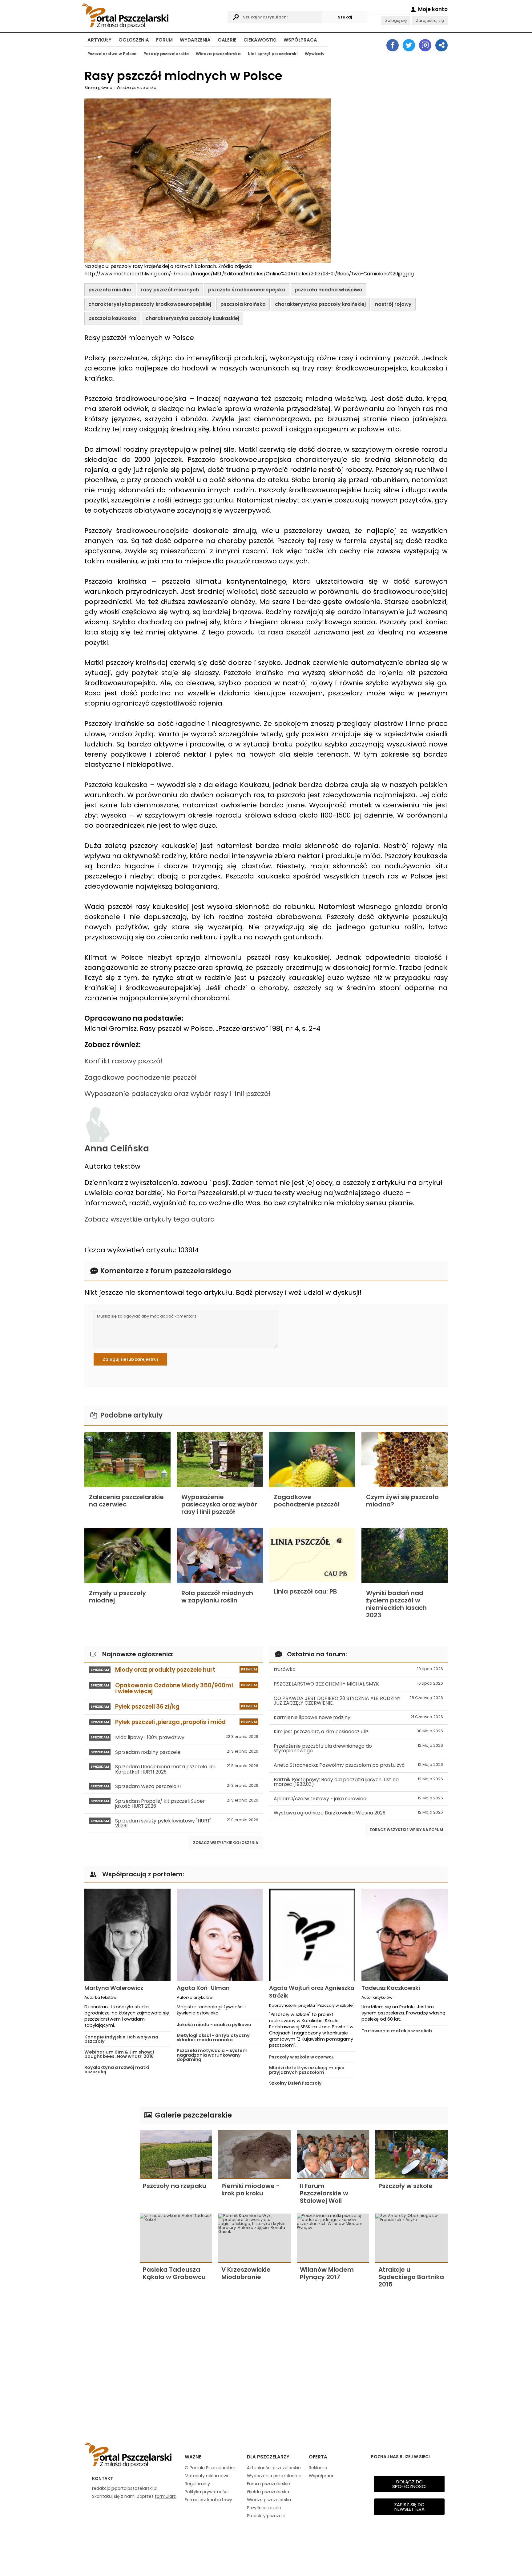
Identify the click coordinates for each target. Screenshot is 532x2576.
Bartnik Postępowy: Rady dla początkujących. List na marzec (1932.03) (358, 1782)
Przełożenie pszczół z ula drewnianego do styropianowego (358, 1748)
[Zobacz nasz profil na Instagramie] (425, 45)
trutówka (358, 1669)
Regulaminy (197, 2484)
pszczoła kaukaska (112, 318)
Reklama (318, 2468)
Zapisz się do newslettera (409, 2507)
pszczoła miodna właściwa (328, 290)
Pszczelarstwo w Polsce (112, 54)
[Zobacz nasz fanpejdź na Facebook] (393, 45)
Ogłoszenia (134, 40)
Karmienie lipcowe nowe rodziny (358, 1717)
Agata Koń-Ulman (203, 1988)
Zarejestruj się (430, 20)
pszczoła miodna (110, 290)
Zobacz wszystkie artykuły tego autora (150, 1219)
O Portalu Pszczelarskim (210, 2468)
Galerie (227, 40)
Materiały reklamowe (207, 2476)
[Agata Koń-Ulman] (220, 1935)
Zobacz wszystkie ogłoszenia (226, 1843)
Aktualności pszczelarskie (274, 2468)
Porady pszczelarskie (166, 54)
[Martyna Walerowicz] (127, 1935)
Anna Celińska (117, 1148)
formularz (165, 2496)
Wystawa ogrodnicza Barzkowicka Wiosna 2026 (358, 1813)
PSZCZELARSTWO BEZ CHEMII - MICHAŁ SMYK (358, 1684)
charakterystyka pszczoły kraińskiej (320, 304)
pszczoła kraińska (243, 304)
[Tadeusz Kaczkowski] (405, 1935)
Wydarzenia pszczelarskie (274, 2476)
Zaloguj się (396, 20)
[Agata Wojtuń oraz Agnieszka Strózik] (312, 1935)
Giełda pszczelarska (268, 2492)
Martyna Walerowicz (114, 1988)
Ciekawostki (260, 40)
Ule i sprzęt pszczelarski (273, 54)
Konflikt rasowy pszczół (123, 1061)
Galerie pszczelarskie (192, 2115)
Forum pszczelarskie (268, 2484)
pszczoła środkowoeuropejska (247, 290)
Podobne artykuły (131, 1415)
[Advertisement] (109, 2199)
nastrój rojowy (393, 304)
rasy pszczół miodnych (170, 290)
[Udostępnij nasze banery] (441, 45)
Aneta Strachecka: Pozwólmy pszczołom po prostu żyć (358, 1765)
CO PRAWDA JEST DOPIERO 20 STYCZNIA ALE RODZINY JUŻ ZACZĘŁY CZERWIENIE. (358, 1701)
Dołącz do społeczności (409, 2484)
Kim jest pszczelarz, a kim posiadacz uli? (358, 1732)
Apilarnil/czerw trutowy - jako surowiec (358, 1799)
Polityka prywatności (207, 2492)
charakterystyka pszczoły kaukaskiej (192, 318)
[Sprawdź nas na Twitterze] (409, 45)
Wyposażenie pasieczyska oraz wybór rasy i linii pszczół (177, 1094)
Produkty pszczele (266, 2516)
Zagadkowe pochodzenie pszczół (141, 1077)
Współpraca (300, 40)
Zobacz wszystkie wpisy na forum (406, 1830)
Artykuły (99, 40)
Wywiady (315, 54)
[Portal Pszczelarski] (153, 15)
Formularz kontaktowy (208, 2500)
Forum (164, 40)
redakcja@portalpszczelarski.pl (125, 2488)
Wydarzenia (195, 40)
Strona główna (98, 88)
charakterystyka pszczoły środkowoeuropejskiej (150, 304)
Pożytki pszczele (264, 2508)
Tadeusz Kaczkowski (391, 1988)
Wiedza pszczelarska (218, 54)
